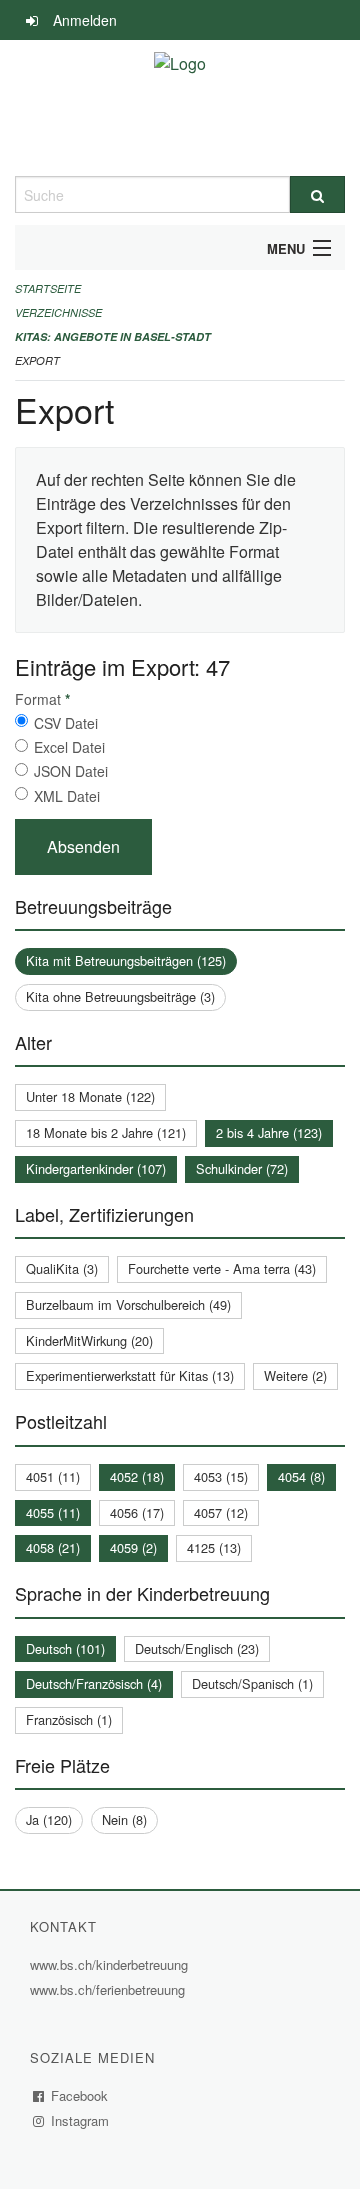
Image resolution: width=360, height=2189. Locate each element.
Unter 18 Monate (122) (90, 1096)
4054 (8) (301, 1476)
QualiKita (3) (62, 1268)
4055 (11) (53, 1512)
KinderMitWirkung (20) (89, 1340)
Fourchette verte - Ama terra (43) (222, 1268)
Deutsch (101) (65, 1648)
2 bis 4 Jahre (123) (269, 1132)
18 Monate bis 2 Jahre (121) (106, 1132)
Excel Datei (69, 747)
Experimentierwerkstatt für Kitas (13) (130, 1375)
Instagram (80, 2120)
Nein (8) (124, 1819)
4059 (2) (133, 1547)
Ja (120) (49, 1819)
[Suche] (317, 194)
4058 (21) (53, 1547)
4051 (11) (53, 1476)
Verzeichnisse (58, 312)
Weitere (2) (295, 1375)
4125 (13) (214, 1547)
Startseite (48, 288)
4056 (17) (137, 1512)
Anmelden (85, 20)
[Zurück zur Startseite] (180, 108)
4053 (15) (221, 1476)
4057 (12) (221, 1512)
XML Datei (67, 796)
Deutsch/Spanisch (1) (252, 1683)
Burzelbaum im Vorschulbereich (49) (128, 1304)
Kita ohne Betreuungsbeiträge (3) (120, 996)
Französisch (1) (69, 1719)
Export (37, 360)
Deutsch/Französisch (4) (94, 1683)
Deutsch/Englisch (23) (197, 1648)
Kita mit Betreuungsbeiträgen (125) (126, 960)
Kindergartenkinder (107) (96, 1168)
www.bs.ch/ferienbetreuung (110, 1989)
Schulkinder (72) (242, 1168)
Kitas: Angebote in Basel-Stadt (113, 336)
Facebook (80, 2095)
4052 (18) (137, 1476)
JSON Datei (71, 771)
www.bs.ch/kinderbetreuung (111, 1964)
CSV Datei (66, 723)
